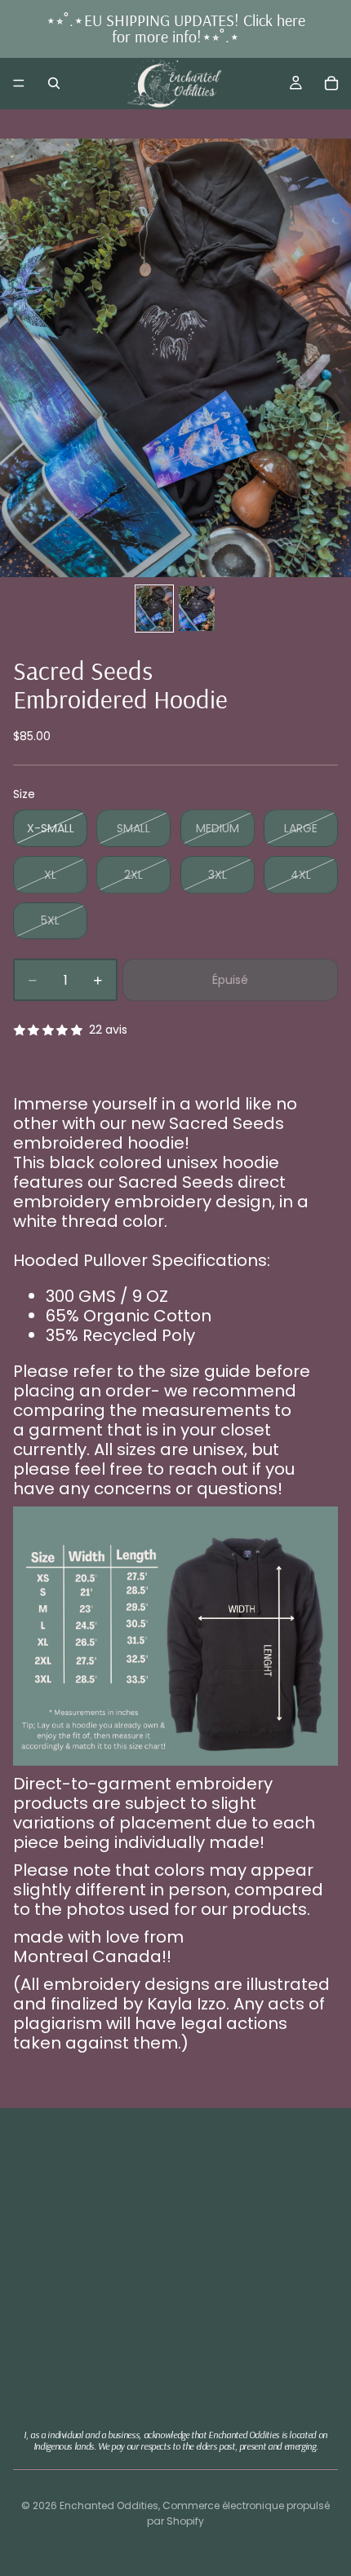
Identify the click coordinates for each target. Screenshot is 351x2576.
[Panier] (331, 83)
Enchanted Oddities (109, 2505)
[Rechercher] (54, 83)
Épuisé (230, 980)
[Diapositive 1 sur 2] (154, 609)
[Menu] (19, 83)
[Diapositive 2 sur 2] (197, 609)
